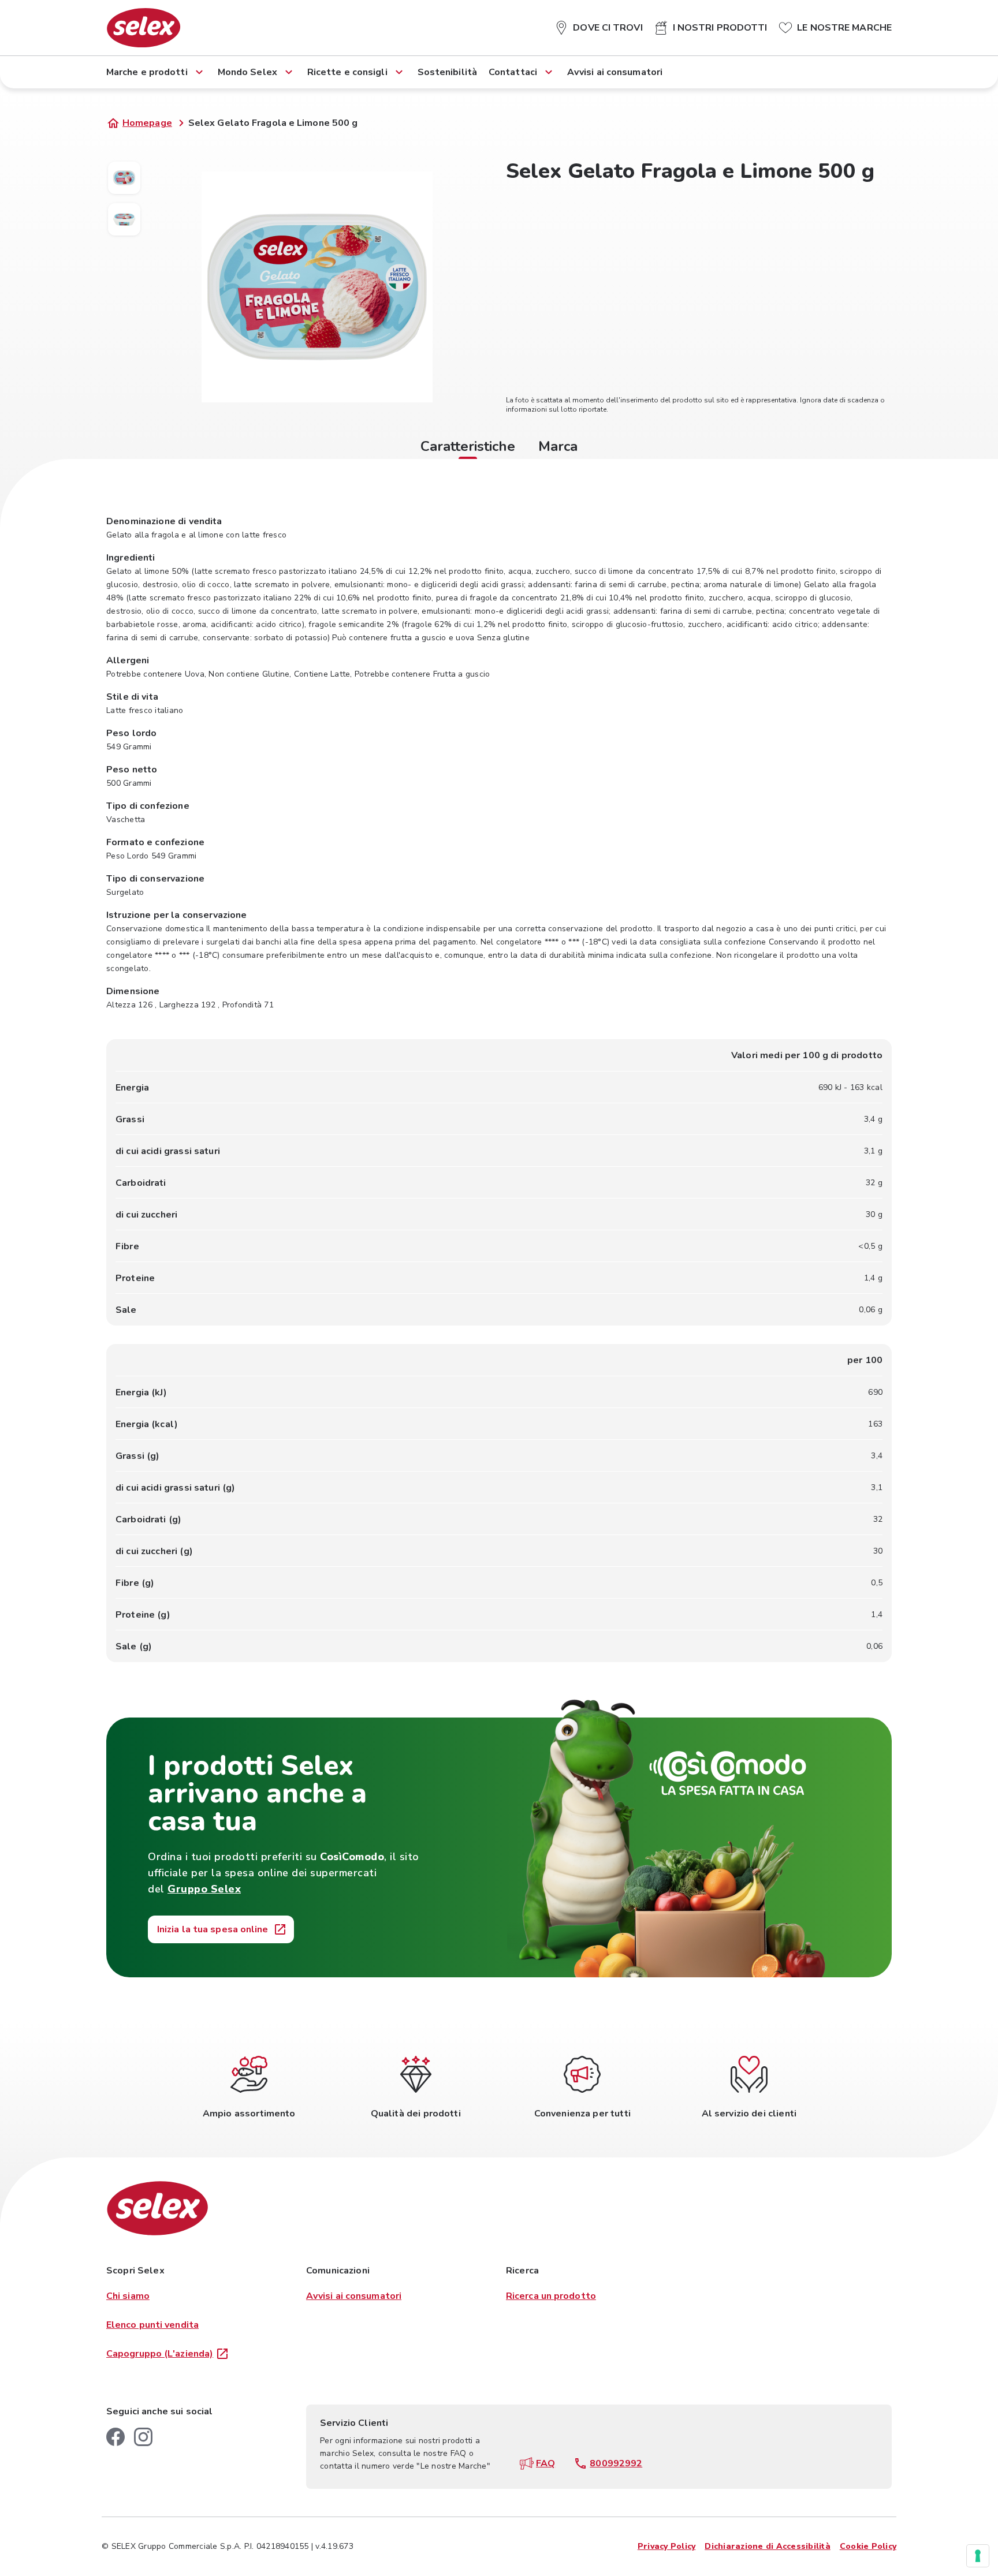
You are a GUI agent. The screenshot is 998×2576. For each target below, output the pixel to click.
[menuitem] (598, 25)
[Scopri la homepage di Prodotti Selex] (144, 28)
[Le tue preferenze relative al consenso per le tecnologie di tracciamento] (978, 2556)
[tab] (468, 448)
